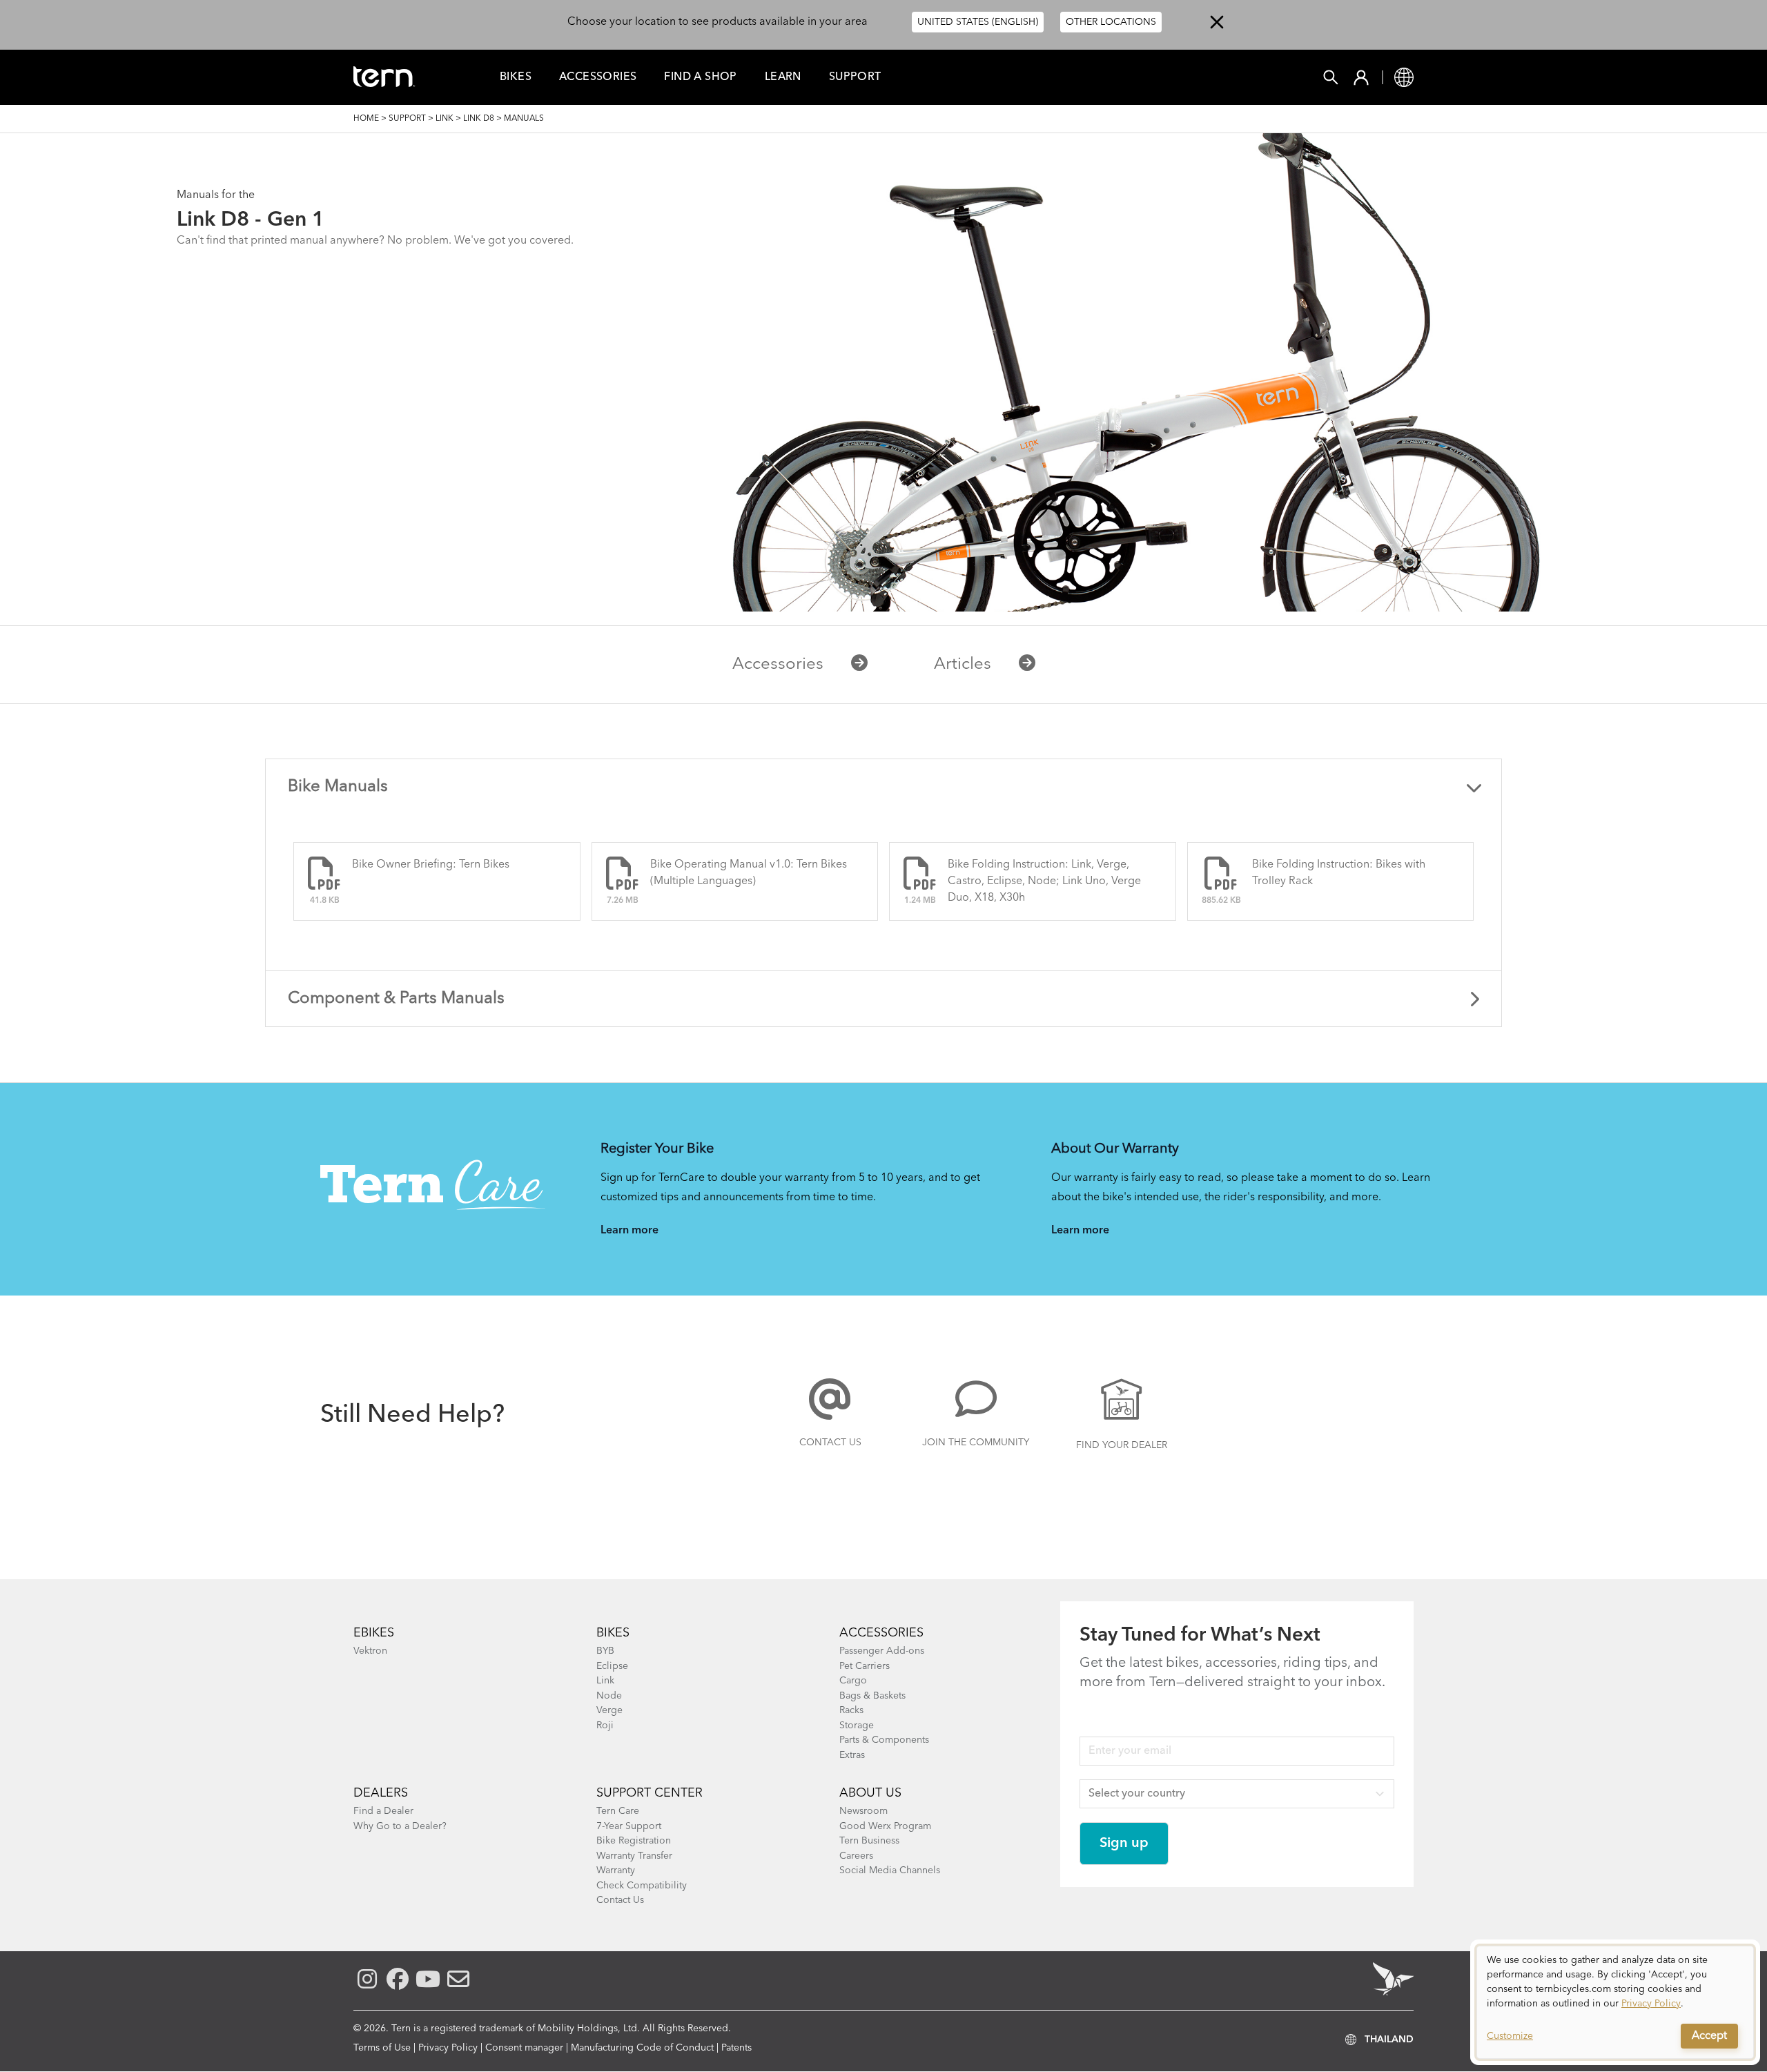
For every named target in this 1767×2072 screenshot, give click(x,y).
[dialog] (1615, 2002)
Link (445, 119)
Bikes (516, 77)
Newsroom (863, 1811)
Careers (856, 1856)
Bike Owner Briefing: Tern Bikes (431, 865)
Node (609, 1696)
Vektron (370, 1651)
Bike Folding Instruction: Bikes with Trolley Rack (1339, 873)
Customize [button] (1510, 2036)
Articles (963, 665)
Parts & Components (884, 1740)
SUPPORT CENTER (650, 1793)
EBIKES (374, 1633)
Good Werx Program (885, 1826)
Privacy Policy (448, 2048)
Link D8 (479, 119)
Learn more (629, 1231)
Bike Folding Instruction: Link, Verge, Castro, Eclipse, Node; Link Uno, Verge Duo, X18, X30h (1044, 881)
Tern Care (618, 1811)
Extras (852, 1755)
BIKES (613, 1633)
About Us (870, 1793)
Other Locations (1111, 22)
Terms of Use (382, 2048)
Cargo (853, 1681)
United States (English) (978, 22)
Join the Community (976, 1443)
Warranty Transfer (634, 1856)
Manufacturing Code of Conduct (642, 2048)
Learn (783, 77)
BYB (605, 1651)
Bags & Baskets (872, 1696)
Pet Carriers (865, 1666)
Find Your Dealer (1122, 1445)
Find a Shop (700, 77)
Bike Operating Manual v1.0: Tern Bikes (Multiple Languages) (749, 873)
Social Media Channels (890, 1870)
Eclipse (612, 1666)
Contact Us (830, 1443)
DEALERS (381, 1793)
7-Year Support (629, 1826)
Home (366, 119)
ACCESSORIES (881, 1633)
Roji (605, 1726)
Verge (609, 1710)
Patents (736, 2048)
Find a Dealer (383, 1811)
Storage (857, 1726)
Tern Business (869, 1841)
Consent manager (524, 2048)
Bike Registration (634, 1841)
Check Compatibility (642, 1886)
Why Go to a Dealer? (400, 1826)
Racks (851, 1710)
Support (855, 77)
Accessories (598, 77)
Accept (1709, 2036)
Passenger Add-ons (882, 1651)
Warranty (616, 1870)
